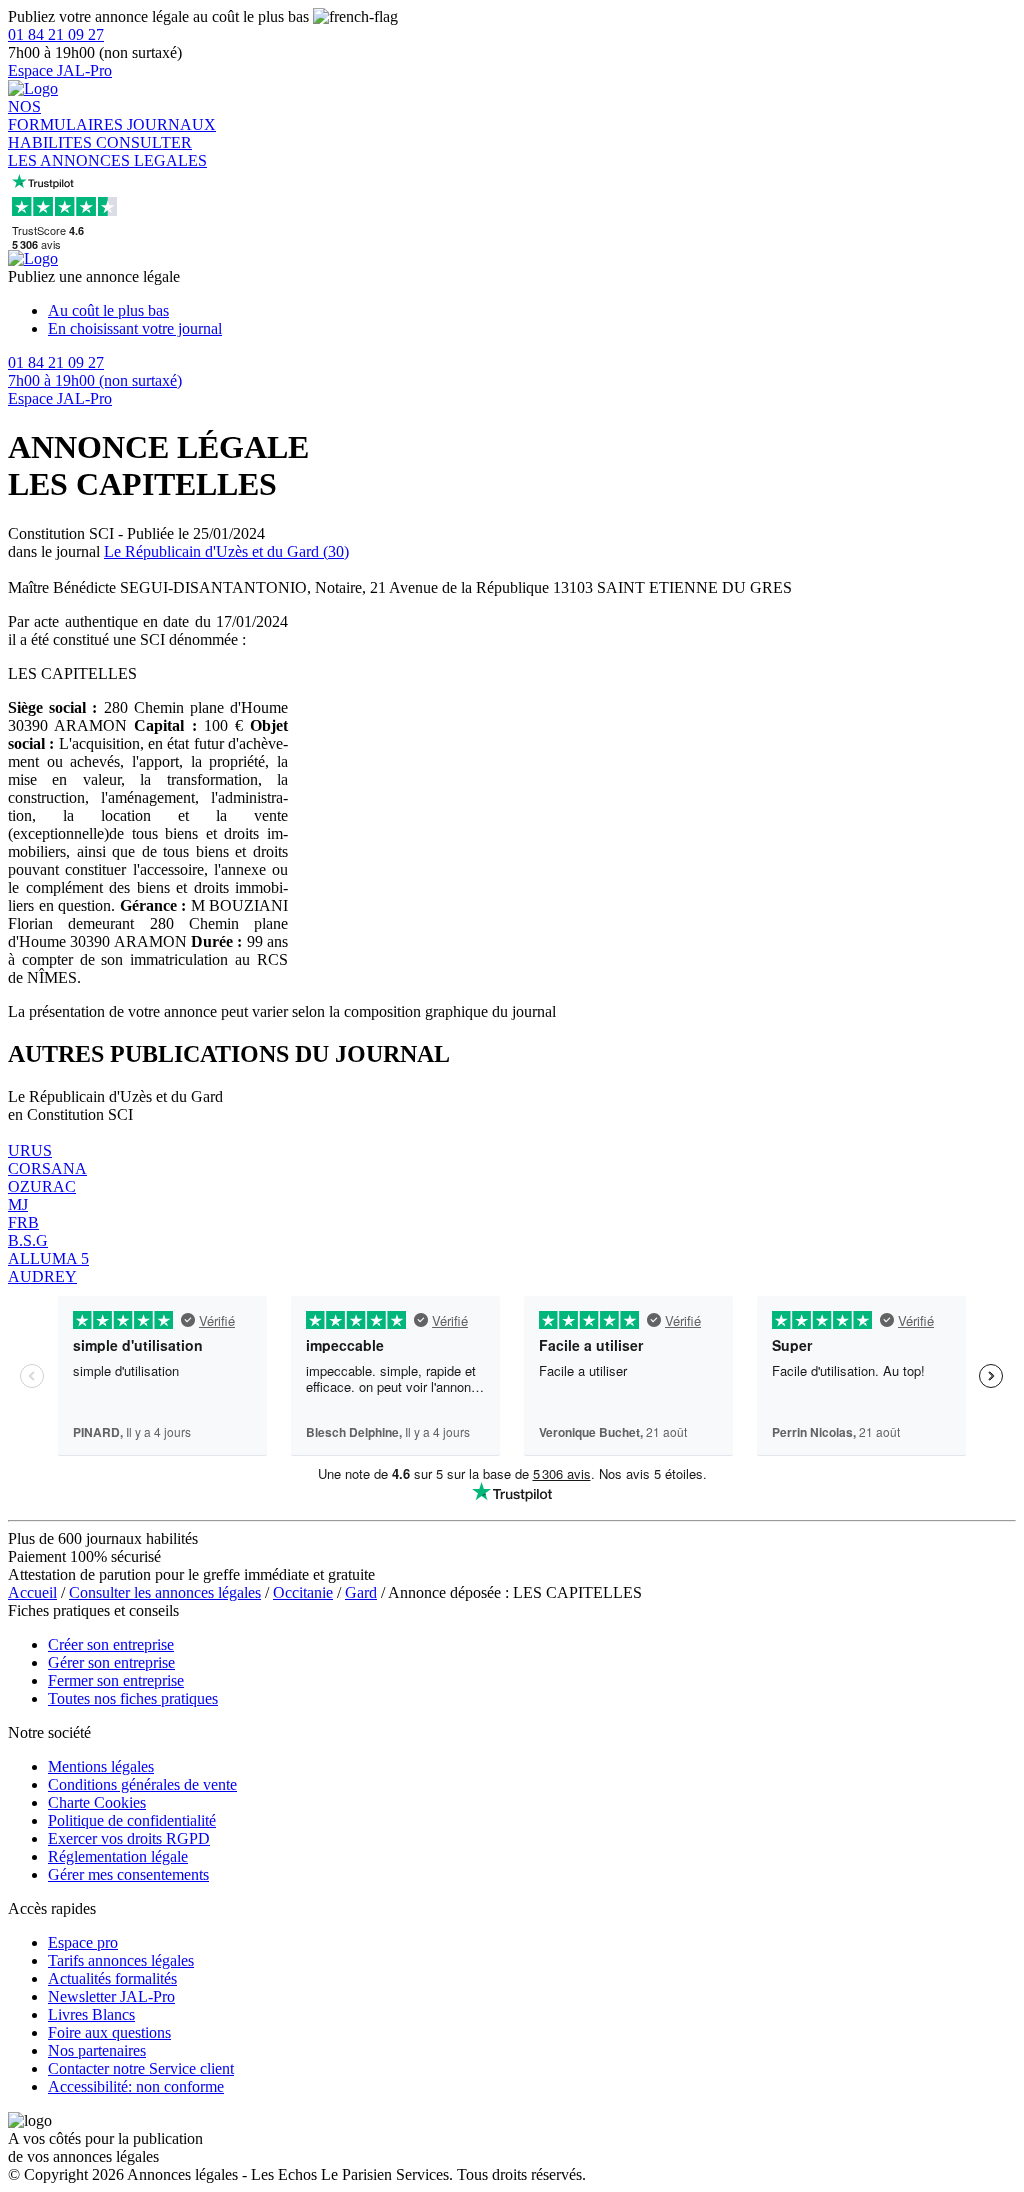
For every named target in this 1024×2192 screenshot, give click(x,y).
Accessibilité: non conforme (136, 2086)
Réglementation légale (118, 1856)
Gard (361, 1592)
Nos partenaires (97, 2050)
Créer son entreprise (111, 1644)
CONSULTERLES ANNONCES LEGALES (107, 151)
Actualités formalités (112, 1978)
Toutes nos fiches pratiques (133, 1698)
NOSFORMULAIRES (67, 115)
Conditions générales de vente (142, 1784)
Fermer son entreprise (116, 1680)
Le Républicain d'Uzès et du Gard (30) (226, 551)
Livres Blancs (91, 2014)
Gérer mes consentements (128, 1874)
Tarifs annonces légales (121, 1960)
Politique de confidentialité (132, 1820)
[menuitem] (532, 311)
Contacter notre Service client (141, 2068)
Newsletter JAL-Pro (111, 1996)
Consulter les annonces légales (165, 1592)
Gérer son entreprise (111, 1662)
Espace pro (83, 1942)
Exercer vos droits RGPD (129, 1838)
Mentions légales (101, 1766)
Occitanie (303, 1592)
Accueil (32, 1592)
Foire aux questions (109, 2032)
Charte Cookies (97, 1802)
